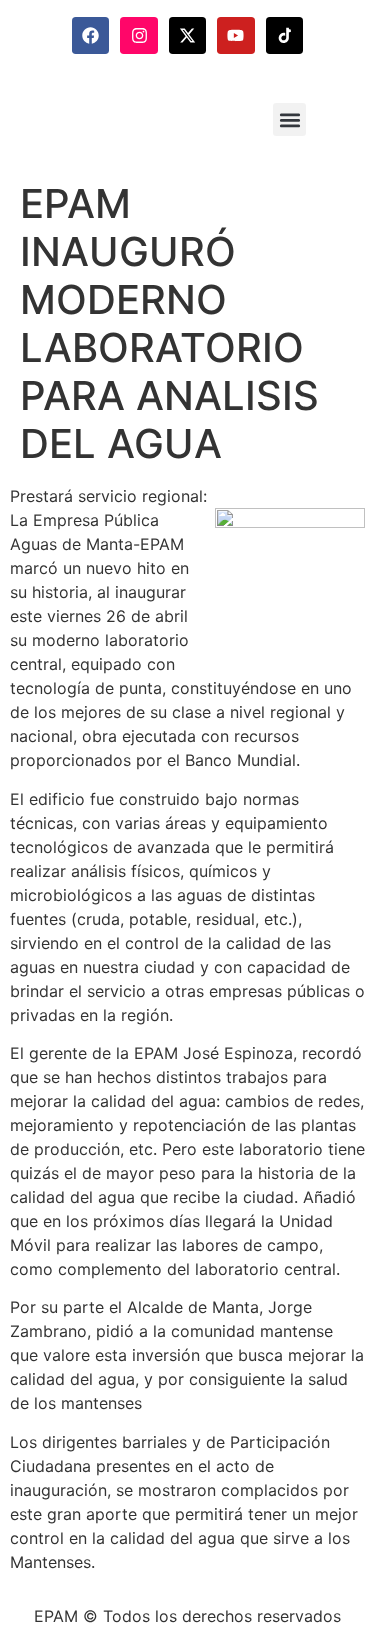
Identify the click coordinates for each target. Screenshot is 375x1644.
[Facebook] (90, 35)
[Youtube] (235, 35)
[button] (289, 119)
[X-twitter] (187, 35)
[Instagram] (138, 35)
